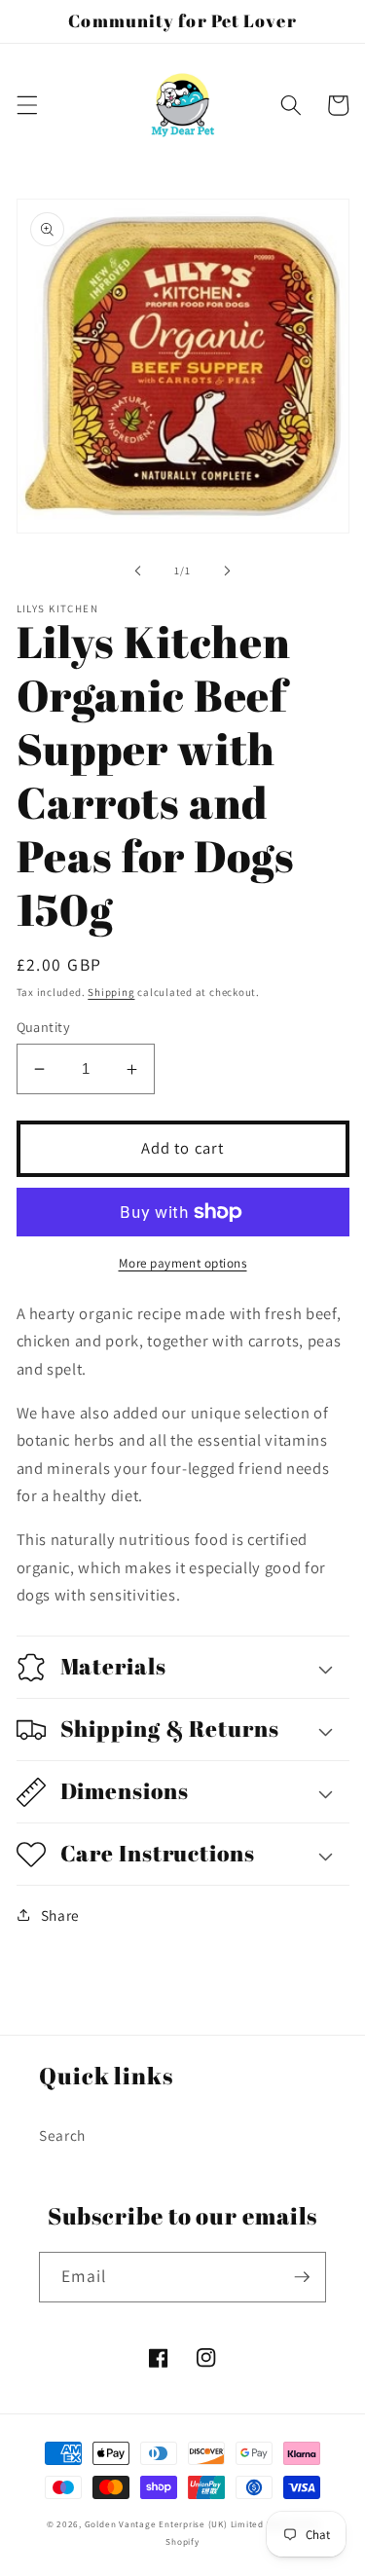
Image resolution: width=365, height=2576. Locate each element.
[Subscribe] (302, 2277)
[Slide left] (137, 570)
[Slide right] (228, 570)
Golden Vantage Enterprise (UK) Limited (174, 2524)
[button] (26, 105)
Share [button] (60, 1915)
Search (62, 2135)
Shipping (111, 992)
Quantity (44, 1027)
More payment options (183, 1263)
